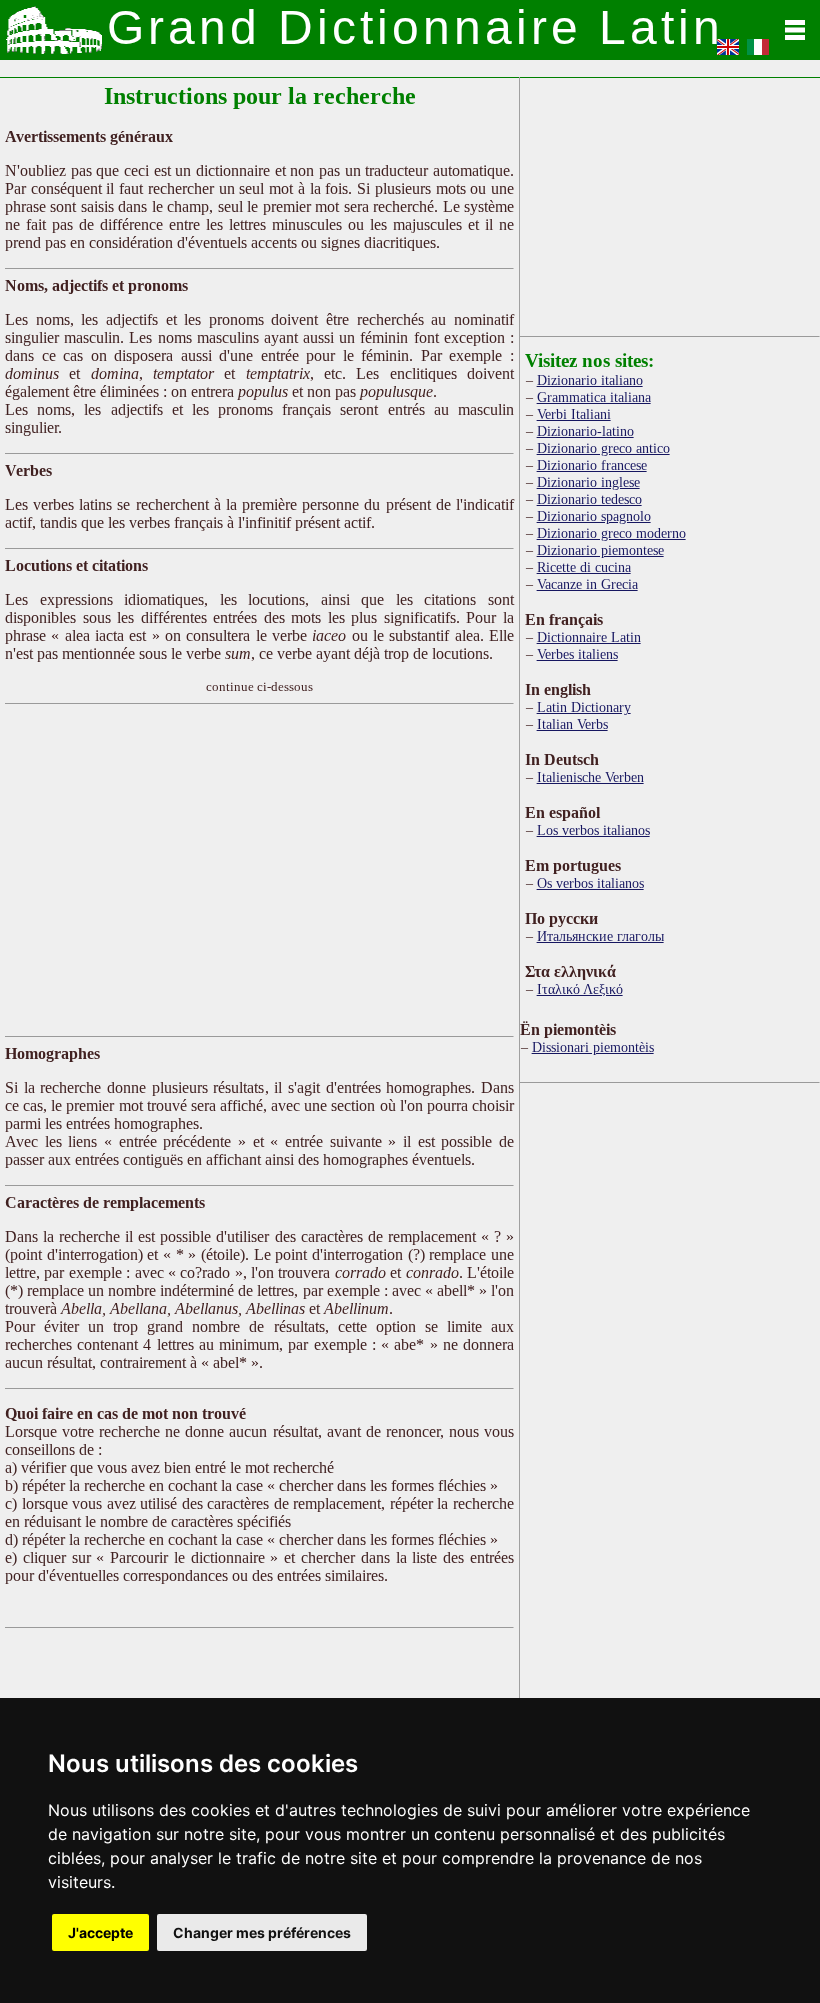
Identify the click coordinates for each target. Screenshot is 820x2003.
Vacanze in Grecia (587, 584)
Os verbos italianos (590, 883)
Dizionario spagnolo (594, 516)
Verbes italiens (577, 654)
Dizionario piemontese (600, 550)
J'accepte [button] (100, 1932)
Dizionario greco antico (603, 448)
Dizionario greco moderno (611, 533)
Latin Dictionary (584, 707)
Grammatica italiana (594, 397)
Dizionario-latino (585, 431)
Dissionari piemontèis (593, 1047)
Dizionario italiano (590, 380)
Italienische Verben (590, 777)
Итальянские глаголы (600, 936)
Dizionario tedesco (589, 499)
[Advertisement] (259, 870)
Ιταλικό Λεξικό (580, 989)
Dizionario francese (592, 465)
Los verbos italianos (593, 830)
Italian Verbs (572, 724)
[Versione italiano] (758, 53)
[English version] (728, 53)
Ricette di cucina (584, 567)
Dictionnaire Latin (589, 637)
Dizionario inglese (588, 482)
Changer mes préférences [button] (262, 1932)
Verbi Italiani (574, 414)
